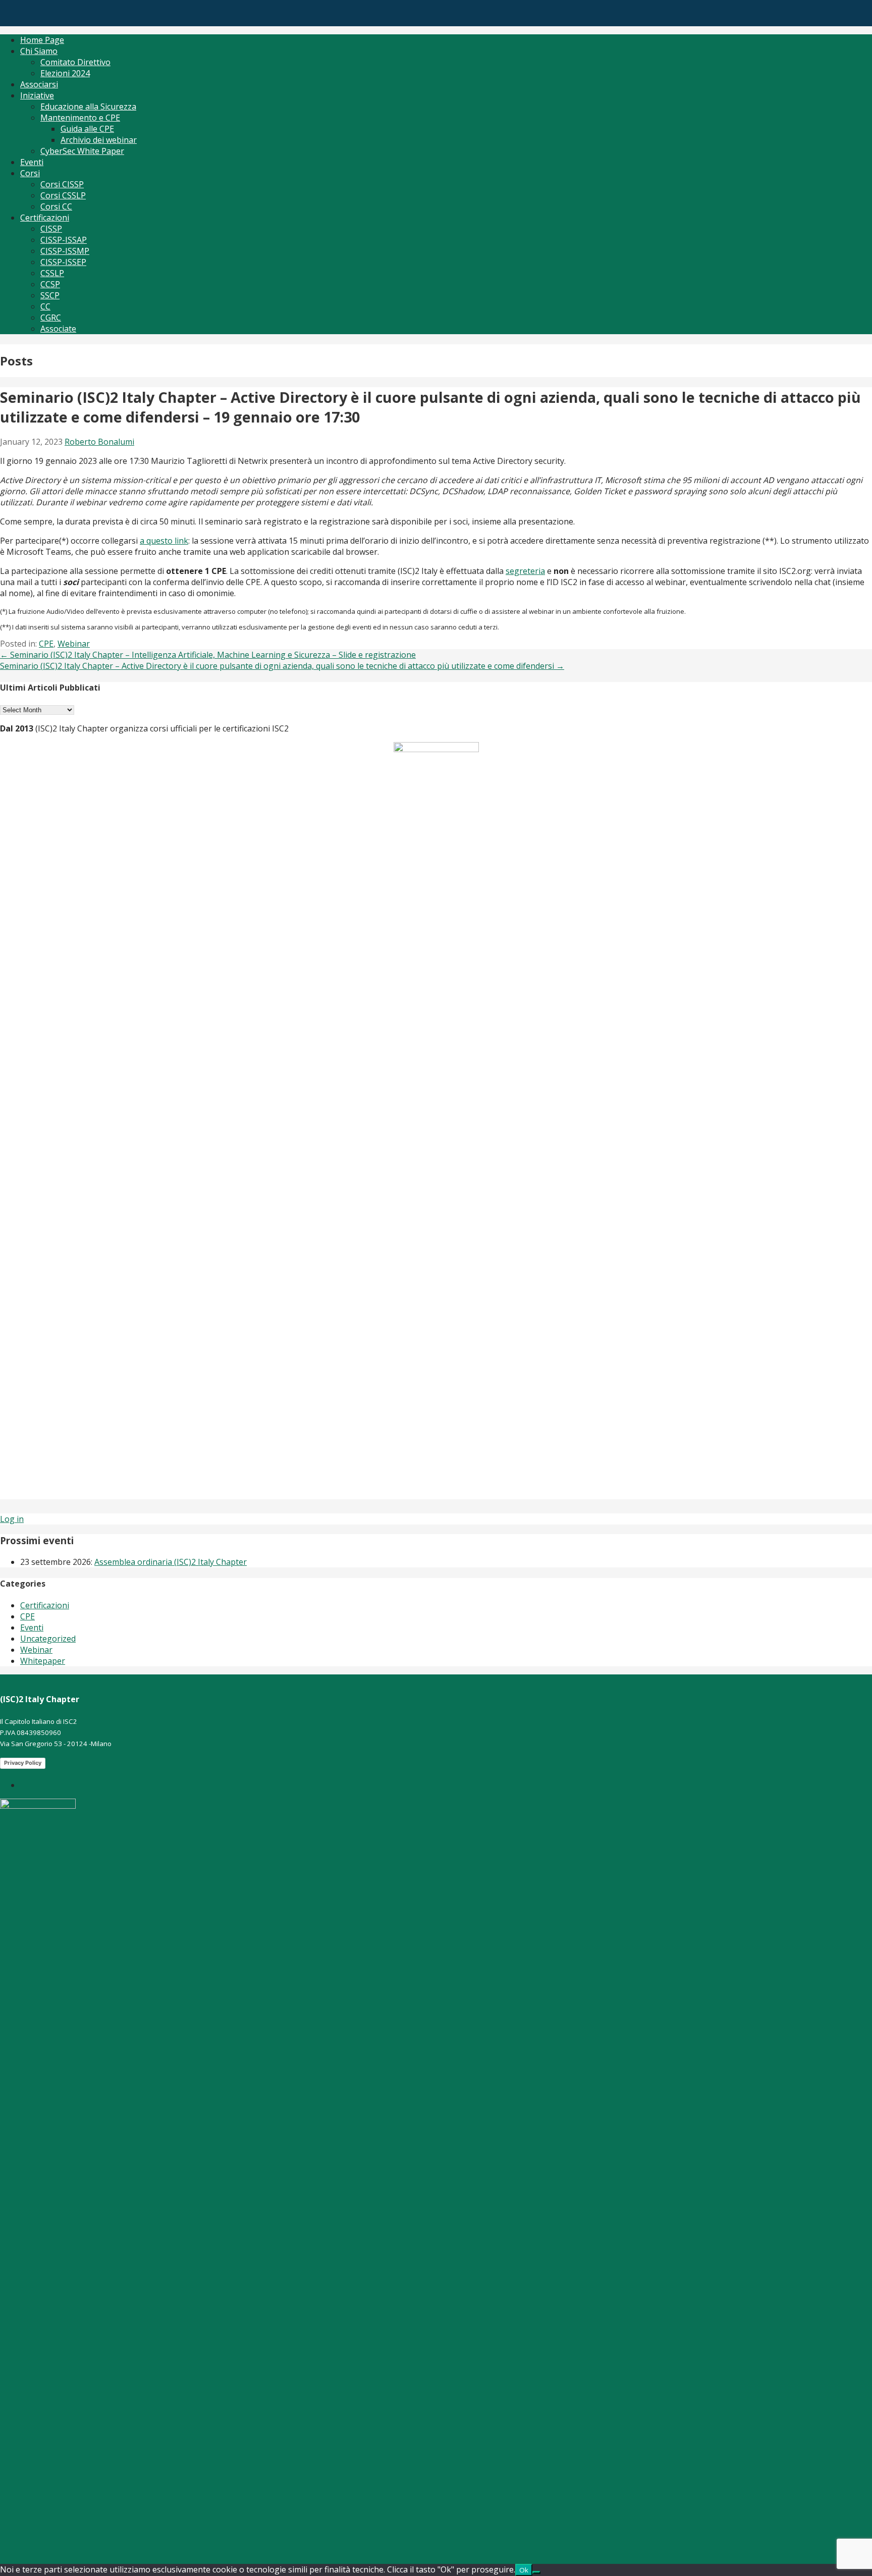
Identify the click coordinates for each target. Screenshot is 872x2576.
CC (45, 306)
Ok (524, 2570)
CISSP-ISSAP (64, 240)
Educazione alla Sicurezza (88, 107)
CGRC (51, 318)
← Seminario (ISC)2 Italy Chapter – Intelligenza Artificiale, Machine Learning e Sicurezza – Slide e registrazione (208, 655)
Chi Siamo (39, 51)
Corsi (30, 173)
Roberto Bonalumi (99, 442)
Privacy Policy (23, 1763)
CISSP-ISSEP (63, 262)
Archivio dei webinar (99, 140)
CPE (46, 644)
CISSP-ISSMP (65, 251)
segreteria (525, 571)
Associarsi (39, 84)
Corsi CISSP (62, 184)
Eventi (32, 162)
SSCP (50, 295)
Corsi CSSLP (63, 195)
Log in (12, 1519)
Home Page (42, 40)
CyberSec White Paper (82, 151)
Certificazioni (45, 218)
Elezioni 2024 (65, 73)
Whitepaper (43, 1661)
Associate (58, 329)
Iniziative (37, 95)
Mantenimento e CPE (80, 118)
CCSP (50, 284)
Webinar (74, 644)
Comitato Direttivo (75, 62)
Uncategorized (48, 1639)
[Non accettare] (536, 2572)
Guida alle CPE (87, 129)
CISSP (51, 229)
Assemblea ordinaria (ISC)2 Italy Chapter (171, 1562)
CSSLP (52, 273)
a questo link (164, 541)
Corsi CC (56, 206)
